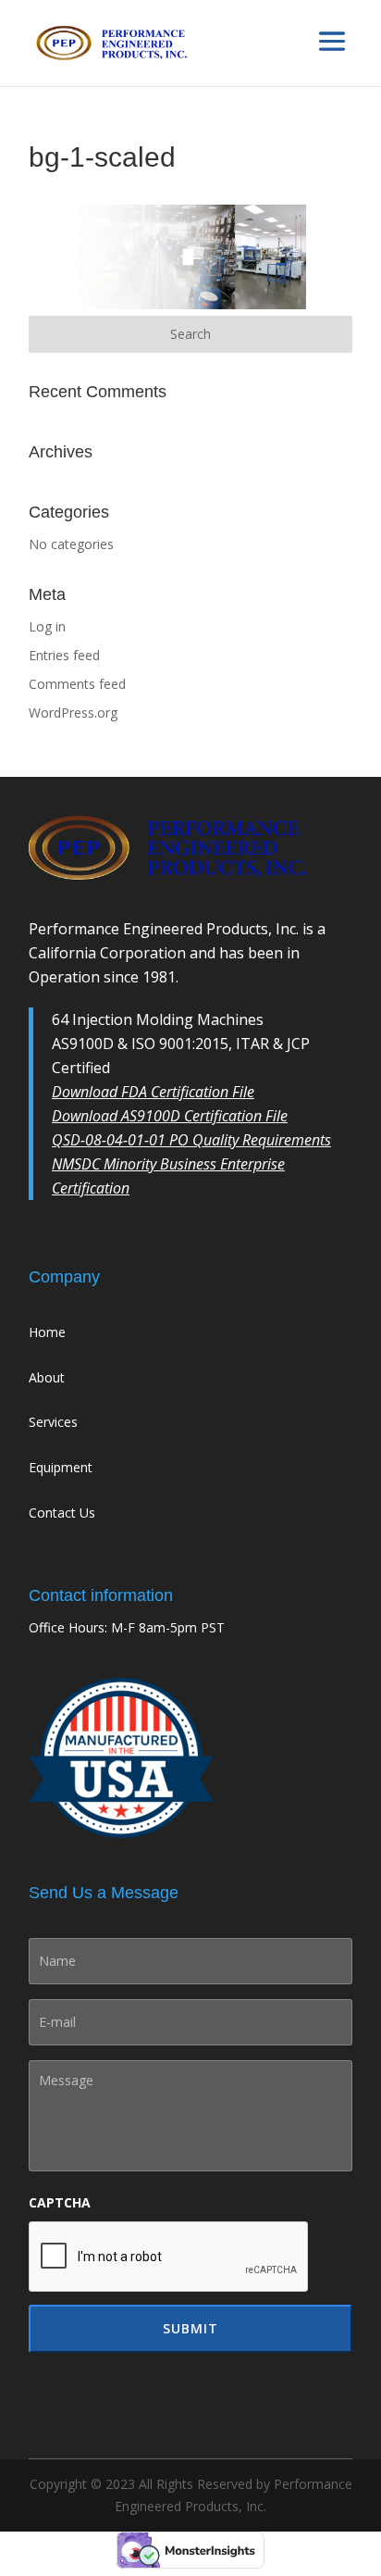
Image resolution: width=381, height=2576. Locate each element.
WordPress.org (73, 713)
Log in (47, 626)
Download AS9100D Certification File (170, 1116)
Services (53, 1422)
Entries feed (64, 655)
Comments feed (77, 684)
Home (47, 1332)
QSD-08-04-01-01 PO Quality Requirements (191, 1140)
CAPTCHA (60, 2203)
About (47, 1377)
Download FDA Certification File (153, 1092)
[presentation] (169, 2257)
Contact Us (62, 1513)
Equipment (61, 1467)
